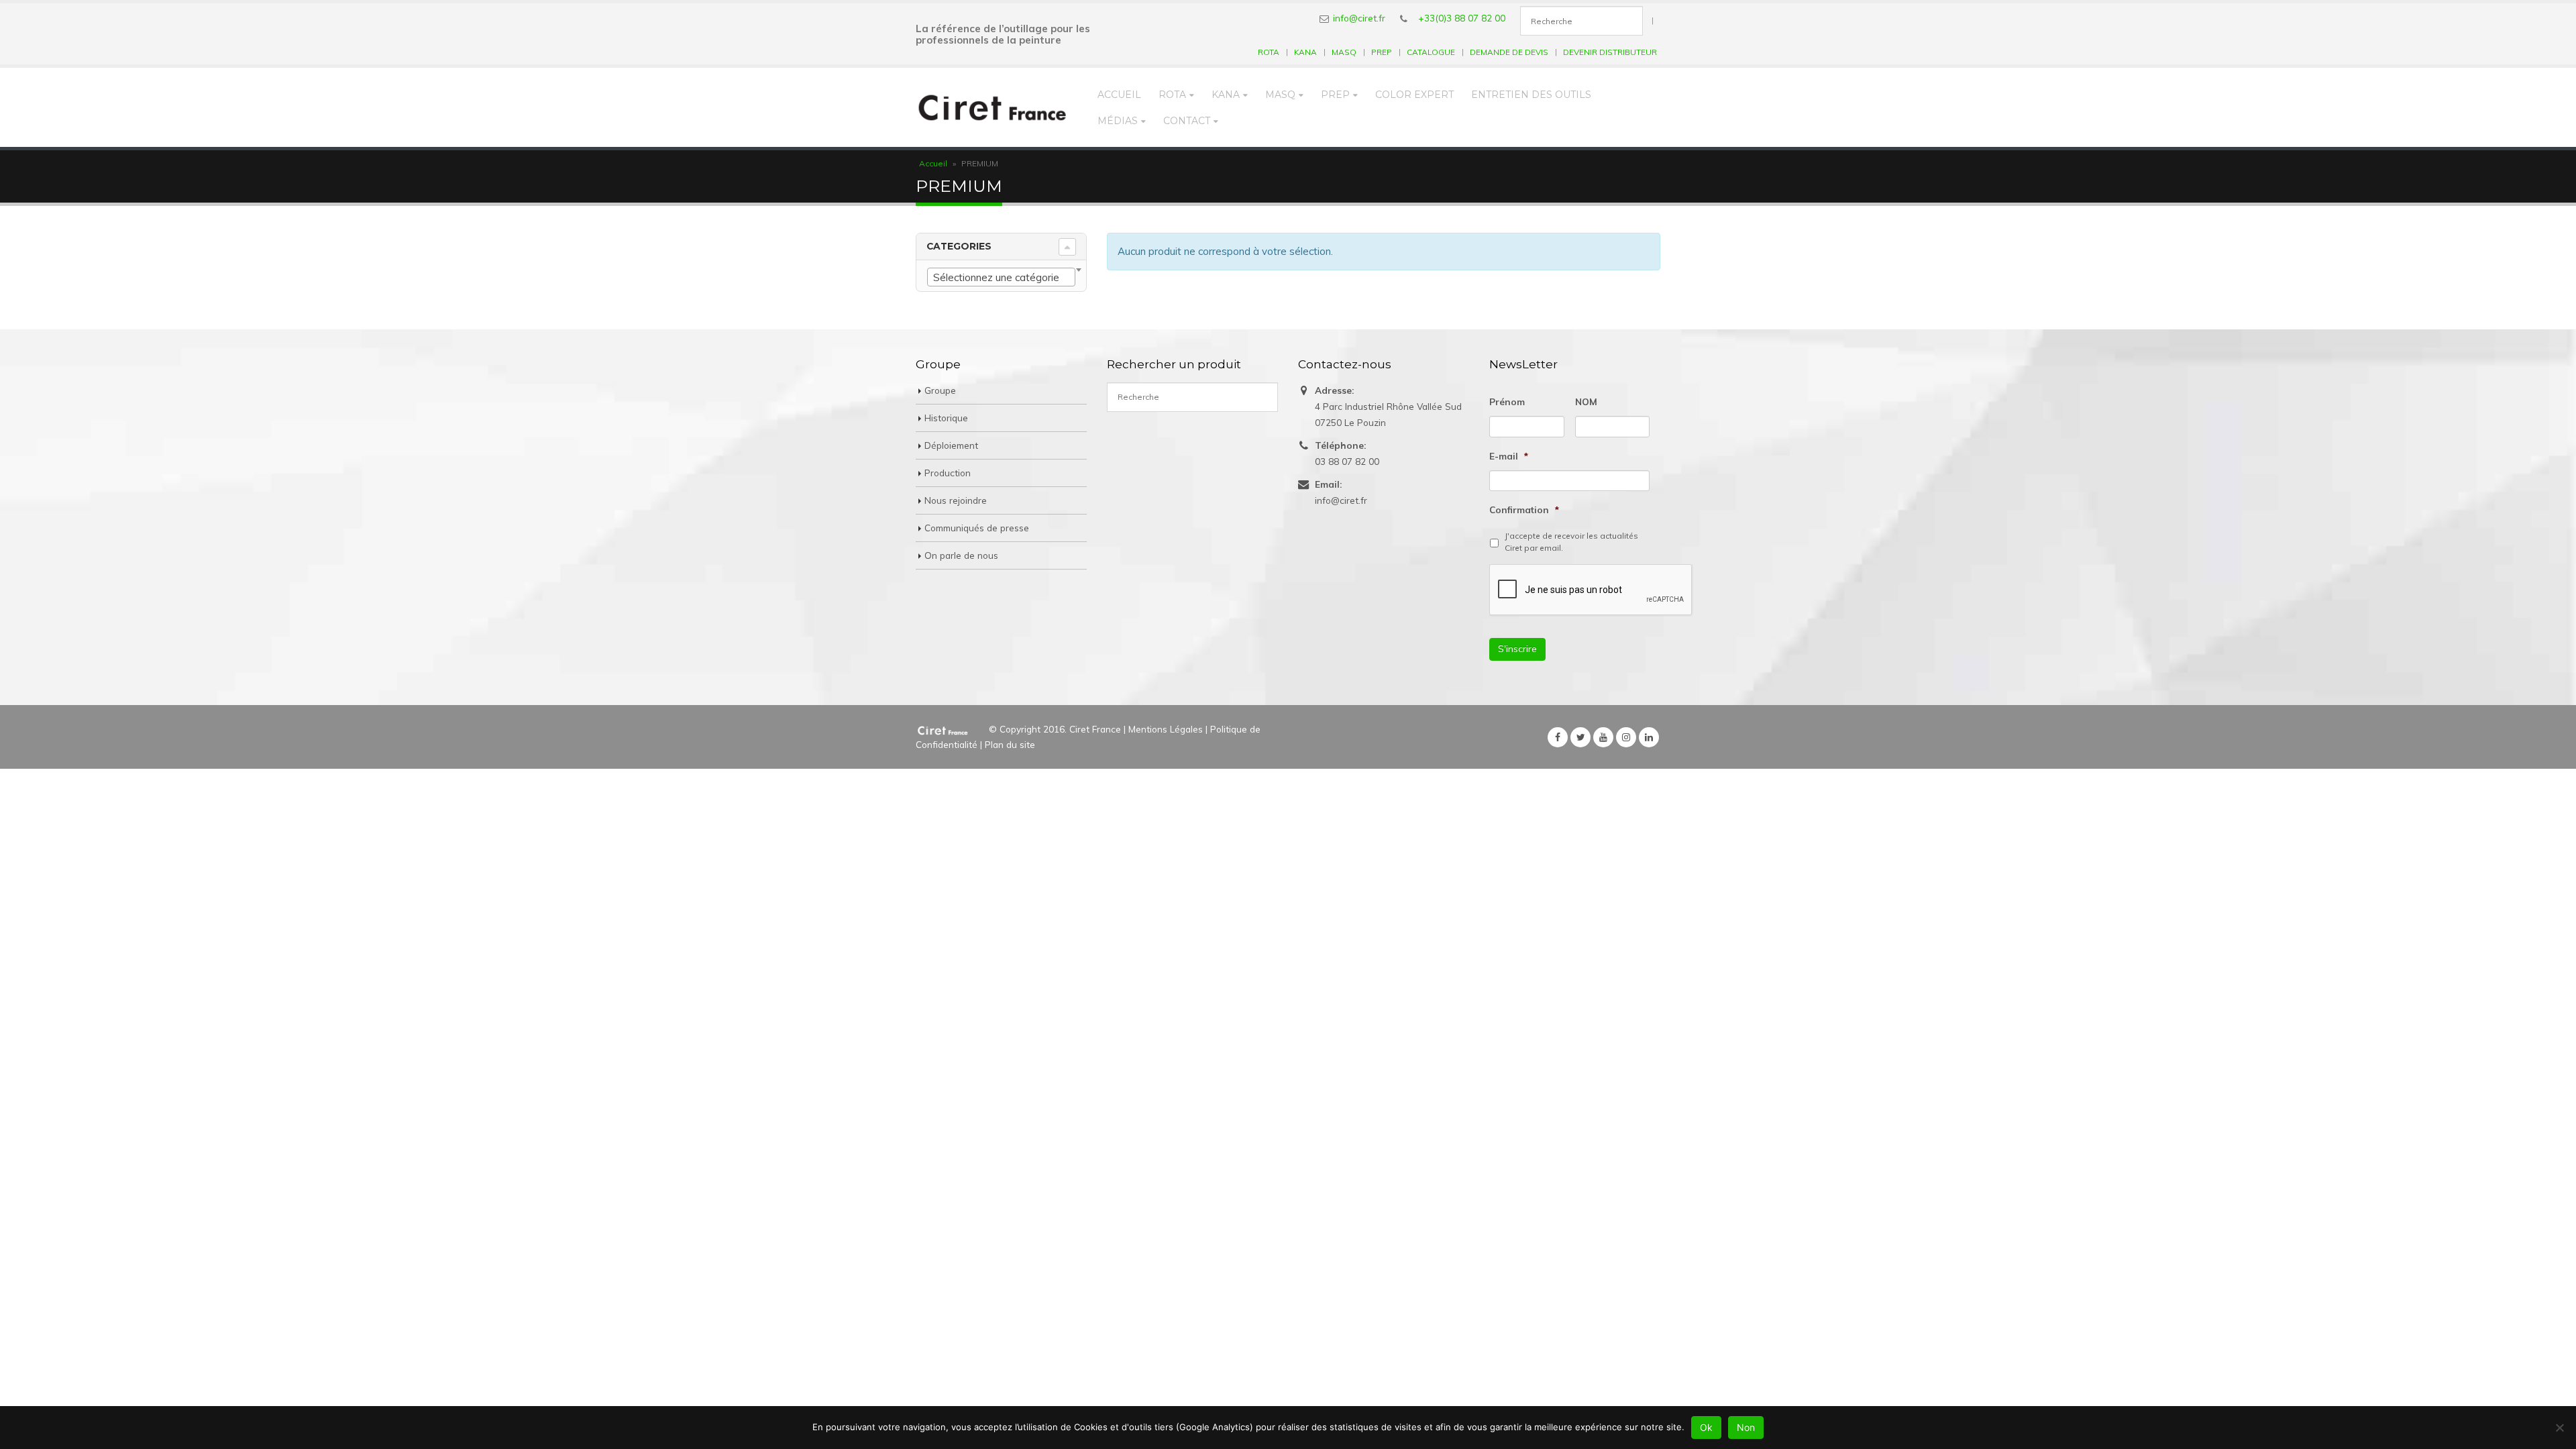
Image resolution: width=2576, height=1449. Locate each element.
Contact (1187, 121)
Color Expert (1414, 95)
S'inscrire (1517, 649)
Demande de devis (1509, 52)
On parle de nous (961, 555)
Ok (1706, 1427)
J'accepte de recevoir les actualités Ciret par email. (1571, 542)
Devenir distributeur (1610, 52)
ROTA (1269, 52)
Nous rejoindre (956, 500)
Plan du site (1010, 744)
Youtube (1603, 737)
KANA (1305, 52)
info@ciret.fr (1359, 18)
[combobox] (1001, 277)
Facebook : (1558, 737)
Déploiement (951, 445)
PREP (1382, 52)
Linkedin (1649, 737)
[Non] (2559, 1428)
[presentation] (1591, 590)
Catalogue (1431, 52)
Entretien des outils (1531, 95)
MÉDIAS (1118, 121)
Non (1746, 1427)
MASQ (1344, 52)
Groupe (940, 390)
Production (948, 473)
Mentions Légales (1166, 729)
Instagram (1626, 737)
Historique (946, 418)
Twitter (1580, 737)
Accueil (1119, 95)
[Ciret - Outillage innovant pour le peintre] (992, 107)
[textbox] (1001, 278)
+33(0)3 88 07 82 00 (1462, 18)
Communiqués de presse (977, 528)
